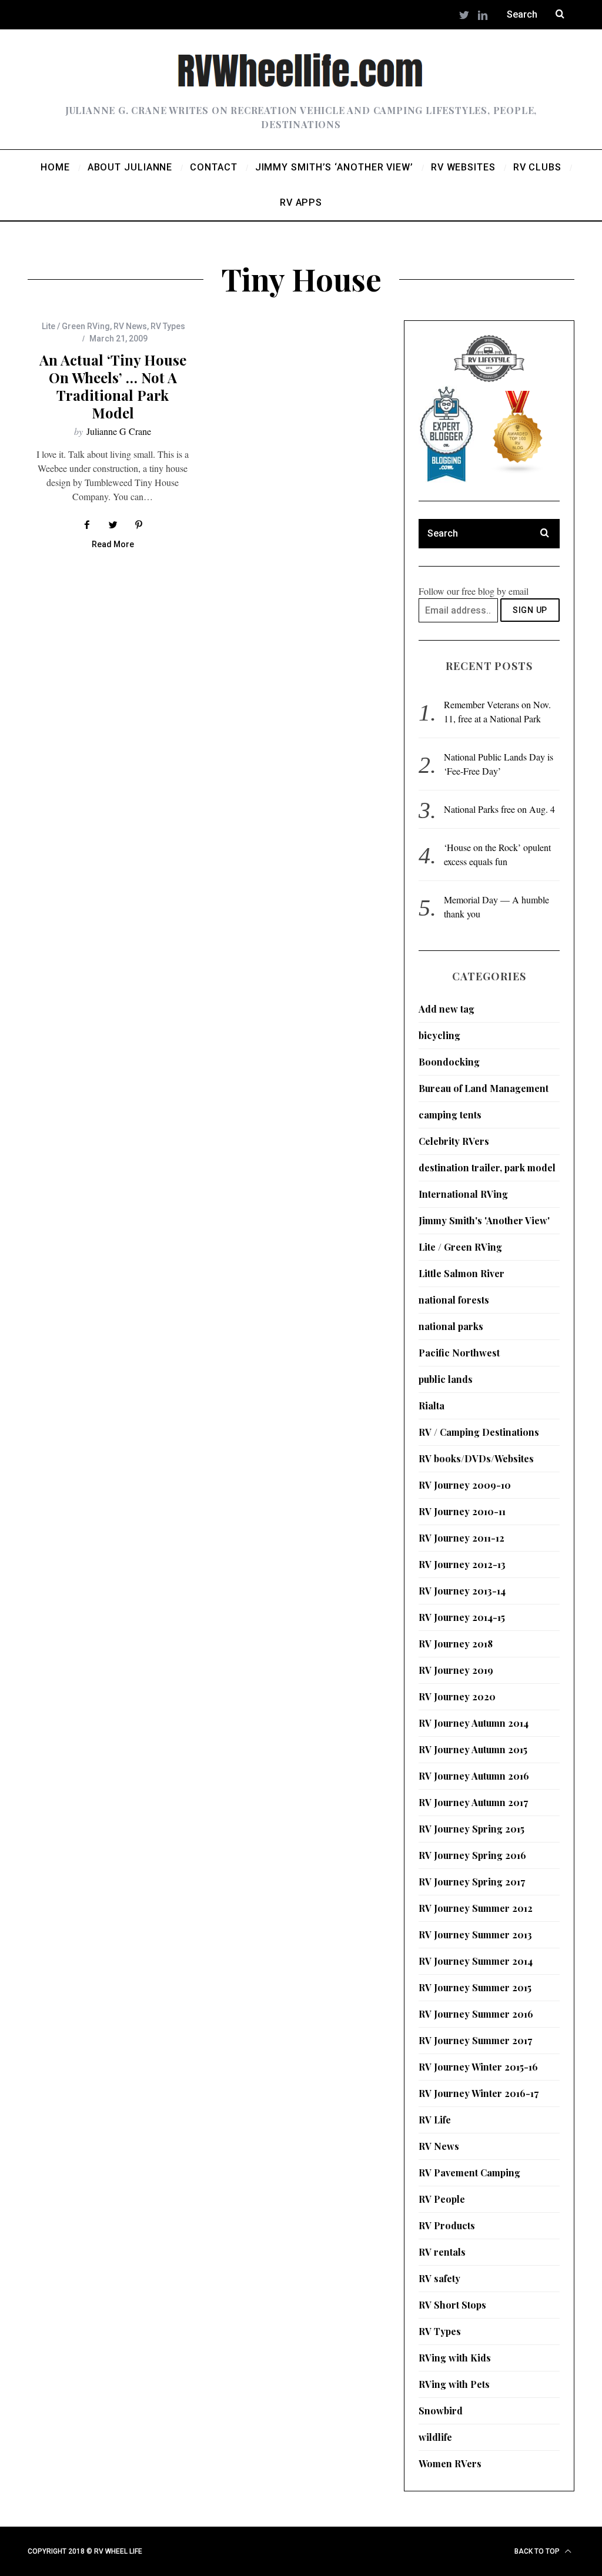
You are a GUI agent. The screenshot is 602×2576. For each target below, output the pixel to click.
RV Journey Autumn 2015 (473, 1749)
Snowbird (441, 2411)
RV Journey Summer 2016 (476, 2014)
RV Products (447, 2225)
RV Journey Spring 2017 (472, 1882)
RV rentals (442, 2252)
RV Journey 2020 (457, 1696)
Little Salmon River (461, 1273)
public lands (446, 1379)
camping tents (450, 1115)
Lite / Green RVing (76, 326)
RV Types (168, 326)
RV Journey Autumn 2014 (474, 1723)
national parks (451, 1326)
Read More (113, 545)
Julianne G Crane (119, 431)
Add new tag (447, 1009)
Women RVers (450, 2463)
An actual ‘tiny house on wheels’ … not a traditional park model (113, 386)
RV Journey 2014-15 (462, 1617)
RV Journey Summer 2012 (476, 1908)
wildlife (435, 2437)
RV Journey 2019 (456, 1670)
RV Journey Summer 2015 (475, 1987)
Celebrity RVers (454, 1141)
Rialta (432, 1406)
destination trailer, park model (487, 1168)
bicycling (439, 1035)
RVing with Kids (455, 2358)
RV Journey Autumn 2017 (473, 1802)
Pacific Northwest (459, 1353)
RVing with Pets (454, 2384)
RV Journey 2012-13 (462, 1564)
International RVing (463, 1194)
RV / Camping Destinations (479, 1432)
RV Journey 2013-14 (462, 1591)
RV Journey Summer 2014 (476, 1961)
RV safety (439, 2278)
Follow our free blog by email (474, 591)
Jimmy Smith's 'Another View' (484, 1220)
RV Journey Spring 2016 (472, 1855)
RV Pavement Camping (469, 2173)
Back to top (538, 2551)
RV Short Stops (452, 2305)
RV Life (435, 2120)
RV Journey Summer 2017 (475, 2040)
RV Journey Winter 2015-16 (478, 2067)
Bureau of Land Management (484, 1088)
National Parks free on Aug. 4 (499, 809)
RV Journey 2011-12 (461, 1538)
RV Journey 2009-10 (465, 1485)
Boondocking (449, 1062)
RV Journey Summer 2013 (475, 1934)
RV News (130, 326)
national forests (454, 1300)
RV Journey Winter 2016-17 (479, 2093)
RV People (442, 2199)
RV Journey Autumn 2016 (474, 1776)
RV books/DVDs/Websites (476, 1458)
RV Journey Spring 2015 (471, 1829)
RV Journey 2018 (456, 1644)
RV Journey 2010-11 (462, 1511)
